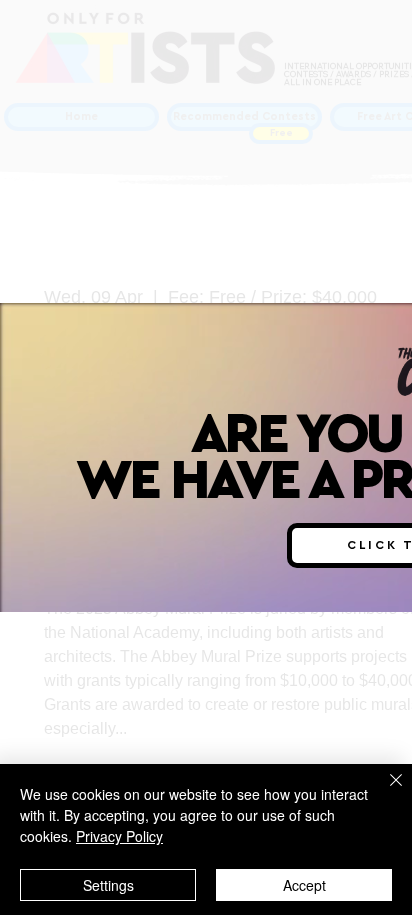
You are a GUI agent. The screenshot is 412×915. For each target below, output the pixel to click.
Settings (108, 885)
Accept (304, 885)
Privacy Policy (119, 836)
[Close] (384, 792)
